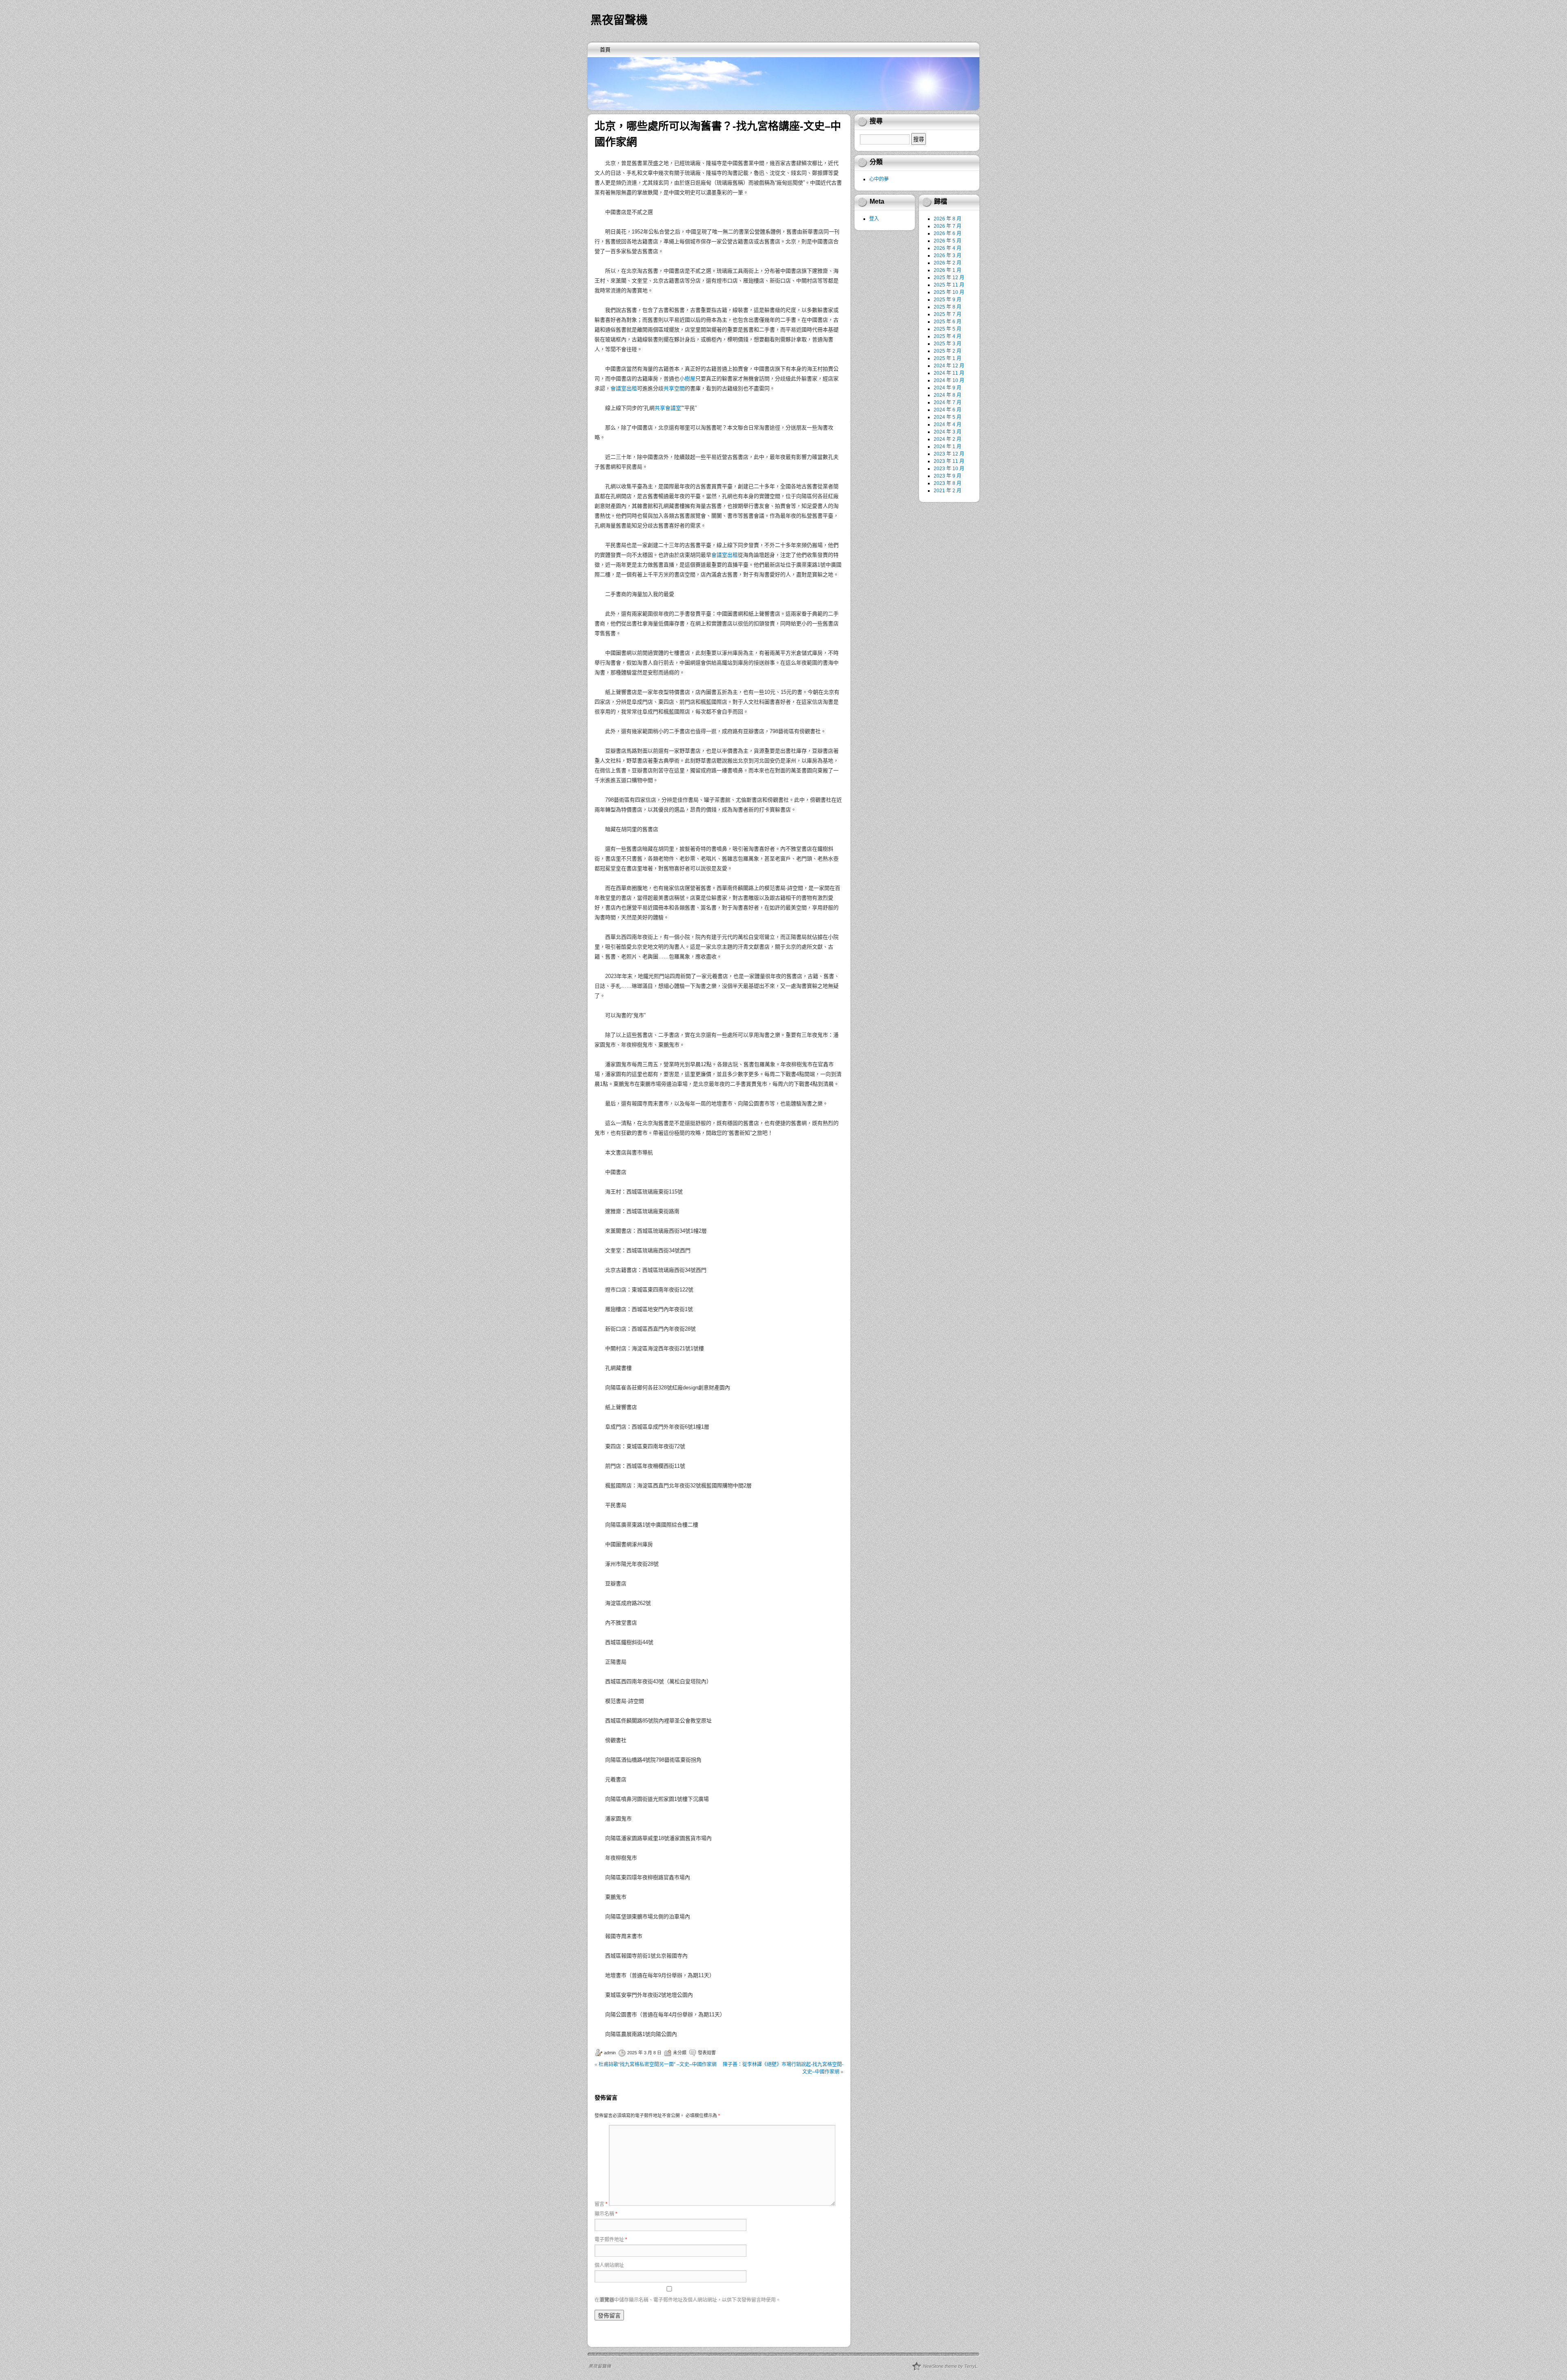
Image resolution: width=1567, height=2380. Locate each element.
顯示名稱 (606, 2214)
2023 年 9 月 (948, 476)
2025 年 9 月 (948, 300)
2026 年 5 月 (948, 241)
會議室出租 (624, 388)
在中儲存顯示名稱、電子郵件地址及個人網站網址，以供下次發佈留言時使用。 (688, 2300)
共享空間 (674, 388)
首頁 (605, 50)
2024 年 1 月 (948, 447)
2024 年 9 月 (948, 388)
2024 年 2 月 (948, 439)
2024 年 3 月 (948, 432)
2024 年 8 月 (948, 395)
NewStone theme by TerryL (950, 2366)
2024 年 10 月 (949, 380)
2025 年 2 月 (948, 351)
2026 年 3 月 (948, 256)
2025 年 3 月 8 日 (644, 2053)
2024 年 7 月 (948, 402)
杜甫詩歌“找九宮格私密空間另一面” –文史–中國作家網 (658, 2064)
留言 (601, 2204)
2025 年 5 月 (948, 329)
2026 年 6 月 (948, 233)
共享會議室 (668, 408)
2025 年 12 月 (949, 278)
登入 (874, 219)
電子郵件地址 (611, 2240)
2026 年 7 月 (948, 226)
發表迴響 (707, 2053)
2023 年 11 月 (949, 461)
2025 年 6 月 (948, 322)
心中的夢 (879, 179)
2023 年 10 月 (949, 469)
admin (610, 2053)
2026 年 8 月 (948, 219)
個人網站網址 (609, 2265)
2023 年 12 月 (949, 454)
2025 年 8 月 (948, 307)
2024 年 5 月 (948, 417)
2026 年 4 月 (948, 248)
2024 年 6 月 (948, 410)
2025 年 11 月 (949, 285)
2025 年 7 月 (948, 314)
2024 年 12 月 (949, 366)
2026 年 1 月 (948, 270)
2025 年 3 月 (948, 344)
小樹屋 (687, 379)
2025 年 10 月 (949, 292)
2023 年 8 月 (948, 483)
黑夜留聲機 (619, 20)
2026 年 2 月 (948, 263)
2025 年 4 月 (948, 336)
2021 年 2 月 (948, 491)
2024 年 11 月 (949, 373)
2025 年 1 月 (948, 358)
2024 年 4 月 (948, 424)
